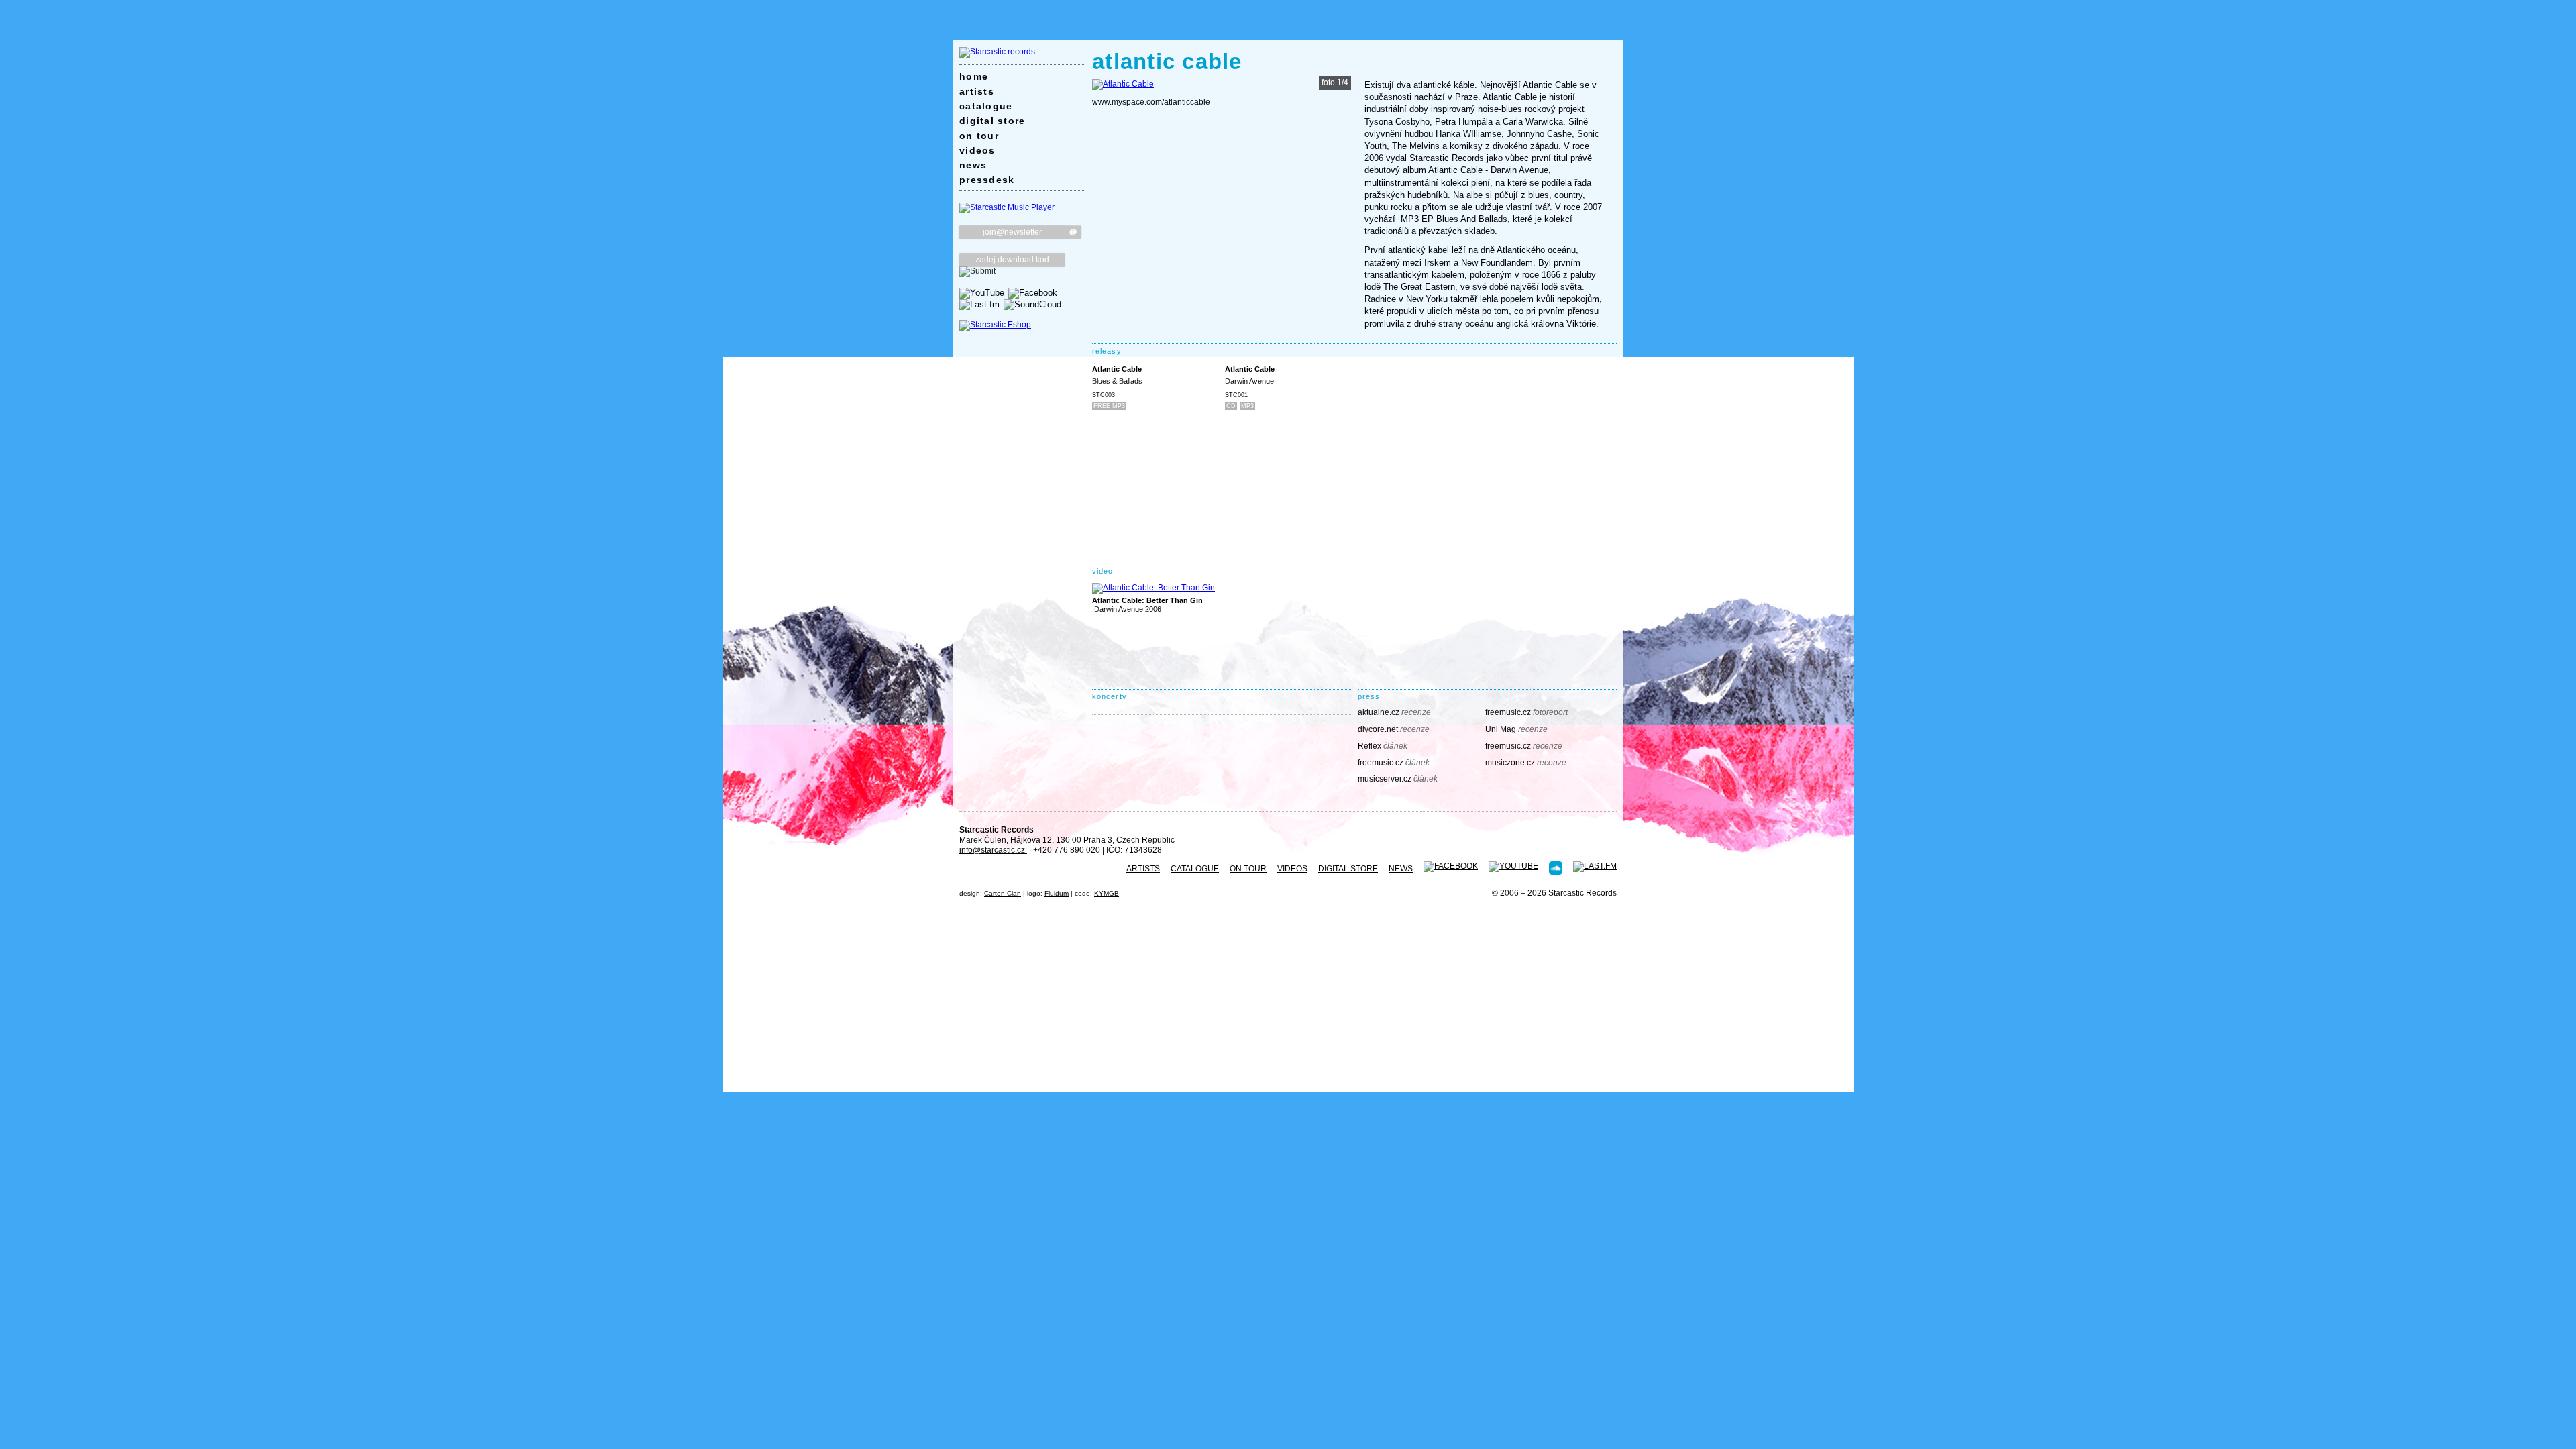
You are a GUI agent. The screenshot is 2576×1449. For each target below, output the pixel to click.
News (973, 165)
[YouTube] (982, 293)
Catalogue (986, 106)
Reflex (1383, 746)
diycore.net (1394, 729)
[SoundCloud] (1032, 304)
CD (1231, 406)
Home (974, 76)
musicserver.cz (1398, 779)
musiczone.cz (1526, 763)
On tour (979, 136)
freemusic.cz (1526, 712)
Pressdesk (987, 180)
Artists (977, 91)
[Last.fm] (979, 304)
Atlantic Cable (1117, 369)
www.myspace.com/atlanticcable (1151, 102)
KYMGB (1107, 893)
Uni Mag (1516, 729)
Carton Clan (1003, 893)
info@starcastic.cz (993, 850)
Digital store (992, 121)
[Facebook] (1033, 293)
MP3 (1247, 406)
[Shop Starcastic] (995, 325)
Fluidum (1057, 893)
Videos (977, 150)
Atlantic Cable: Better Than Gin (1147, 600)
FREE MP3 (1109, 406)
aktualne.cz (1394, 712)
